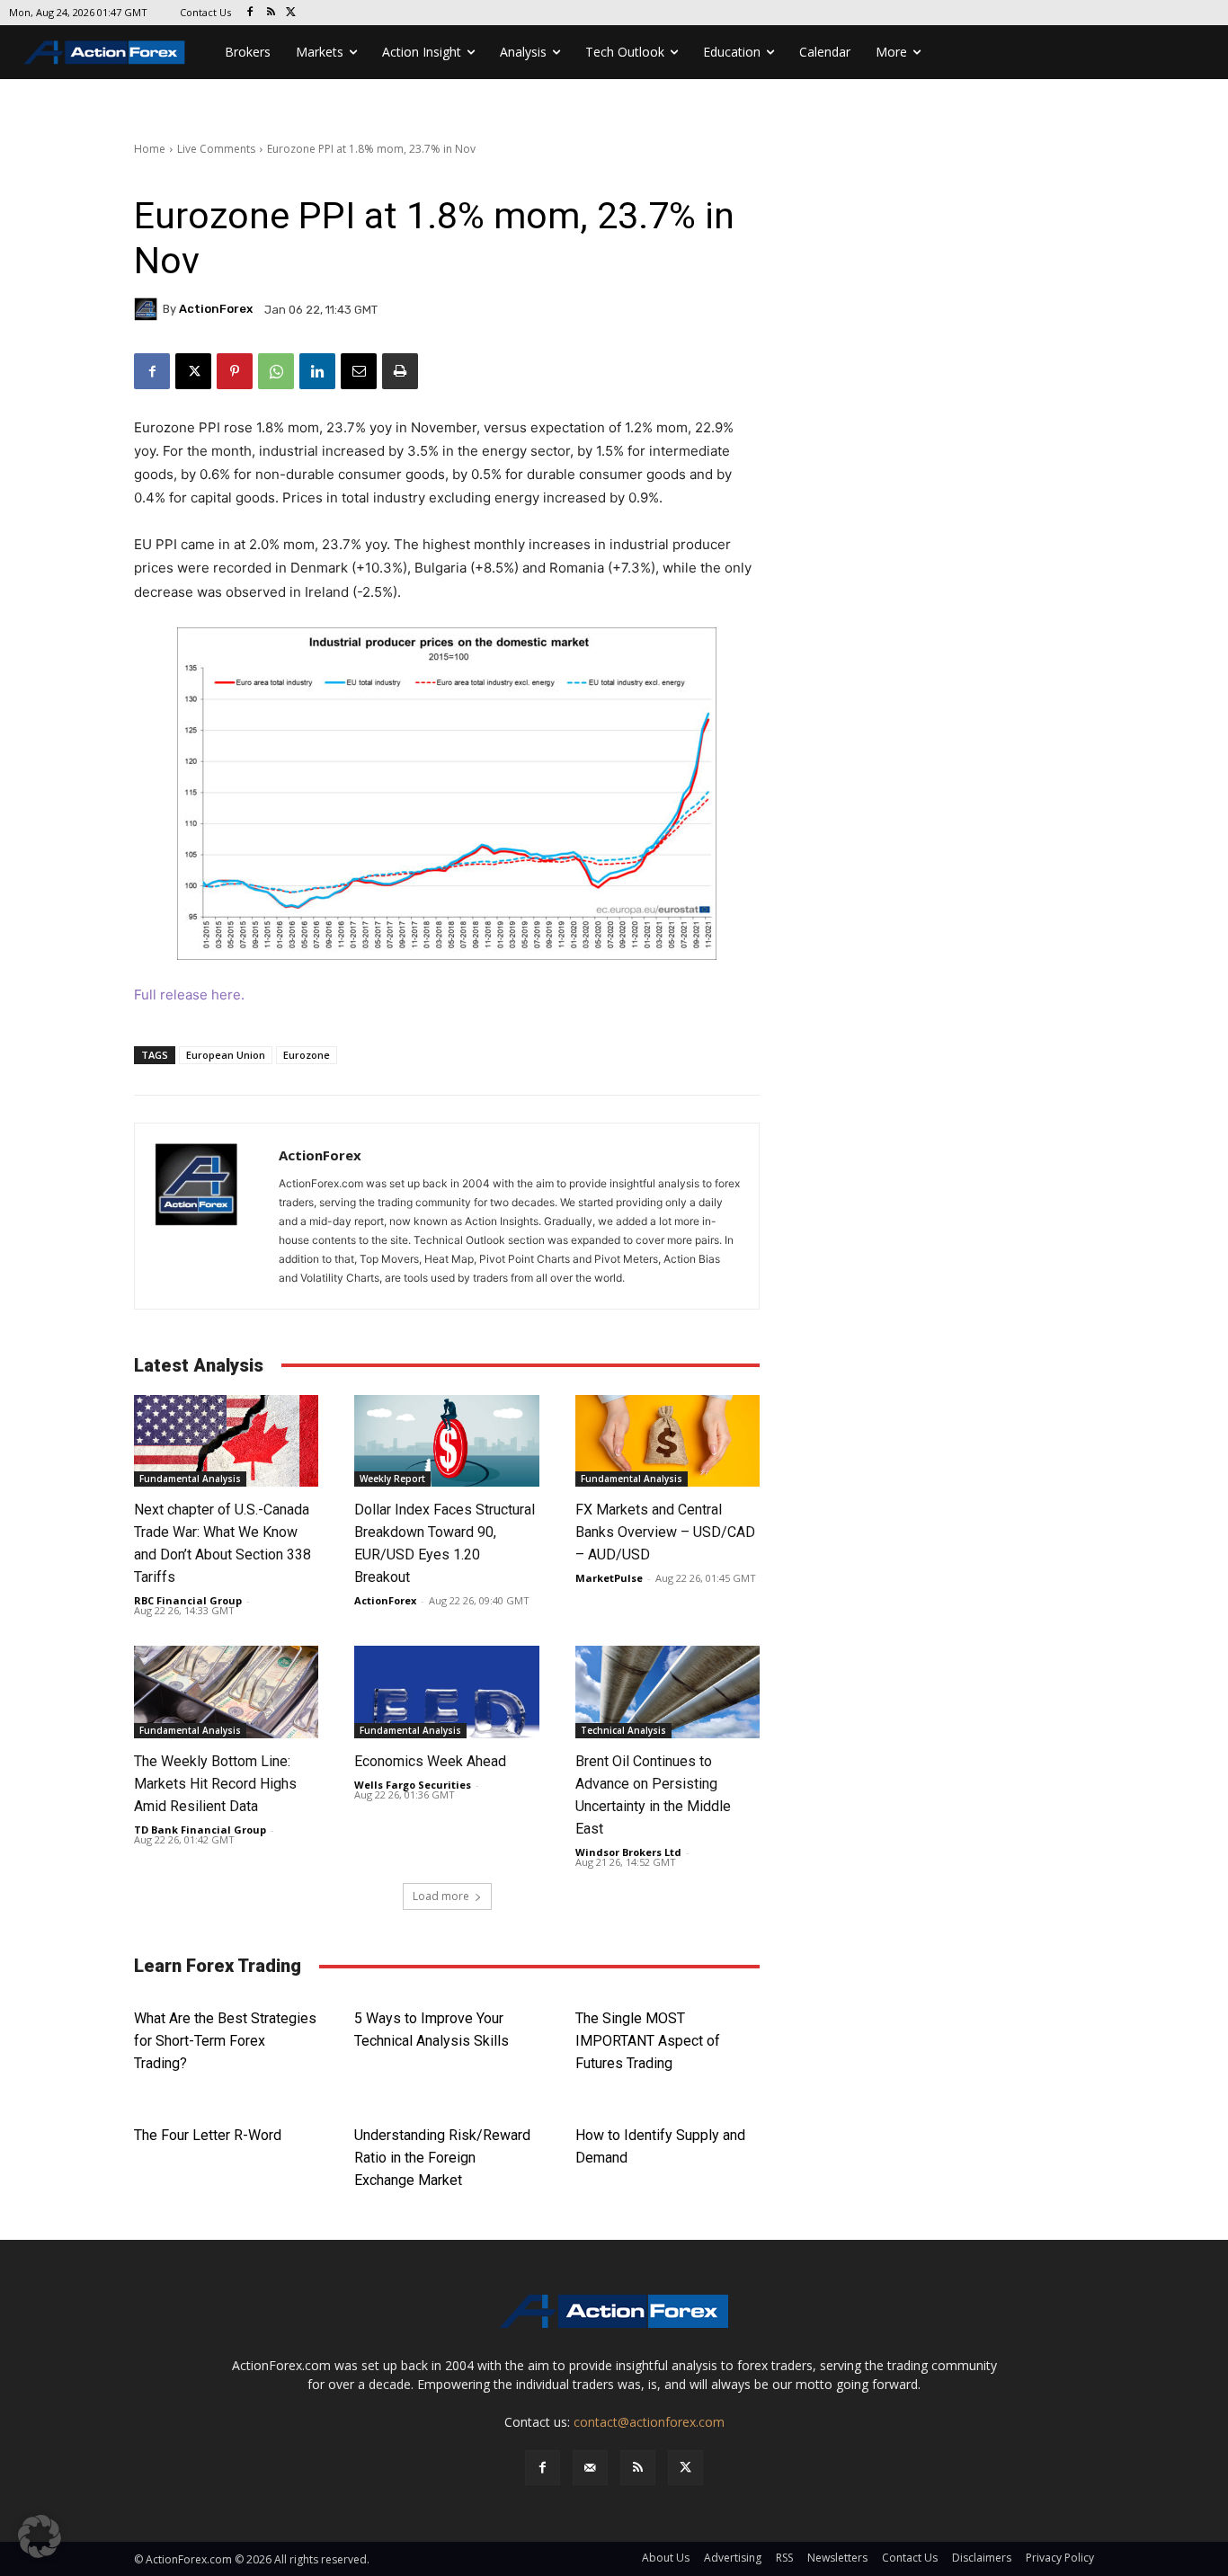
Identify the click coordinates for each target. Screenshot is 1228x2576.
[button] (40, 2536)
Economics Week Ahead (430, 1761)
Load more (441, 1896)
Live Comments (216, 149)
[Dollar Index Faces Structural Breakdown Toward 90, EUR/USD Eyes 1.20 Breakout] (446, 1441)
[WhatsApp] (276, 371)
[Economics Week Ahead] (446, 1692)
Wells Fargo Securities (413, 1785)
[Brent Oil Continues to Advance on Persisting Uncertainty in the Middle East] (667, 1692)
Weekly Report (392, 1479)
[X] (292, 13)
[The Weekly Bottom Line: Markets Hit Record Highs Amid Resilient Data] (226, 1692)
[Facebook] (250, 13)
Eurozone (307, 1055)
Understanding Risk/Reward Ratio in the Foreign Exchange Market (442, 2158)
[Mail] (590, 2468)
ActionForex (216, 309)
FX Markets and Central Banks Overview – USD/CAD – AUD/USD (665, 1532)
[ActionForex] (148, 309)
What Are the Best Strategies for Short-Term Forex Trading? (225, 2041)
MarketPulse (609, 1578)
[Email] (359, 371)
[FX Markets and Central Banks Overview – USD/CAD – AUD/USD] (667, 1441)
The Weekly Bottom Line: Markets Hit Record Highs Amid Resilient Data (215, 1784)
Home (150, 149)
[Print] (400, 371)
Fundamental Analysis (190, 1479)
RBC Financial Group (188, 1600)
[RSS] (271, 13)
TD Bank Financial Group (200, 1830)
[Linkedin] (317, 371)
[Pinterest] (235, 371)
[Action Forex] (104, 52)
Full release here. (189, 995)
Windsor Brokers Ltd (628, 1852)
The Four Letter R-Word (208, 2135)
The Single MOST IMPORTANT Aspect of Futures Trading (648, 2041)
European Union (226, 1055)
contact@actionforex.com (649, 2422)
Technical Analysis (623, 1730)
